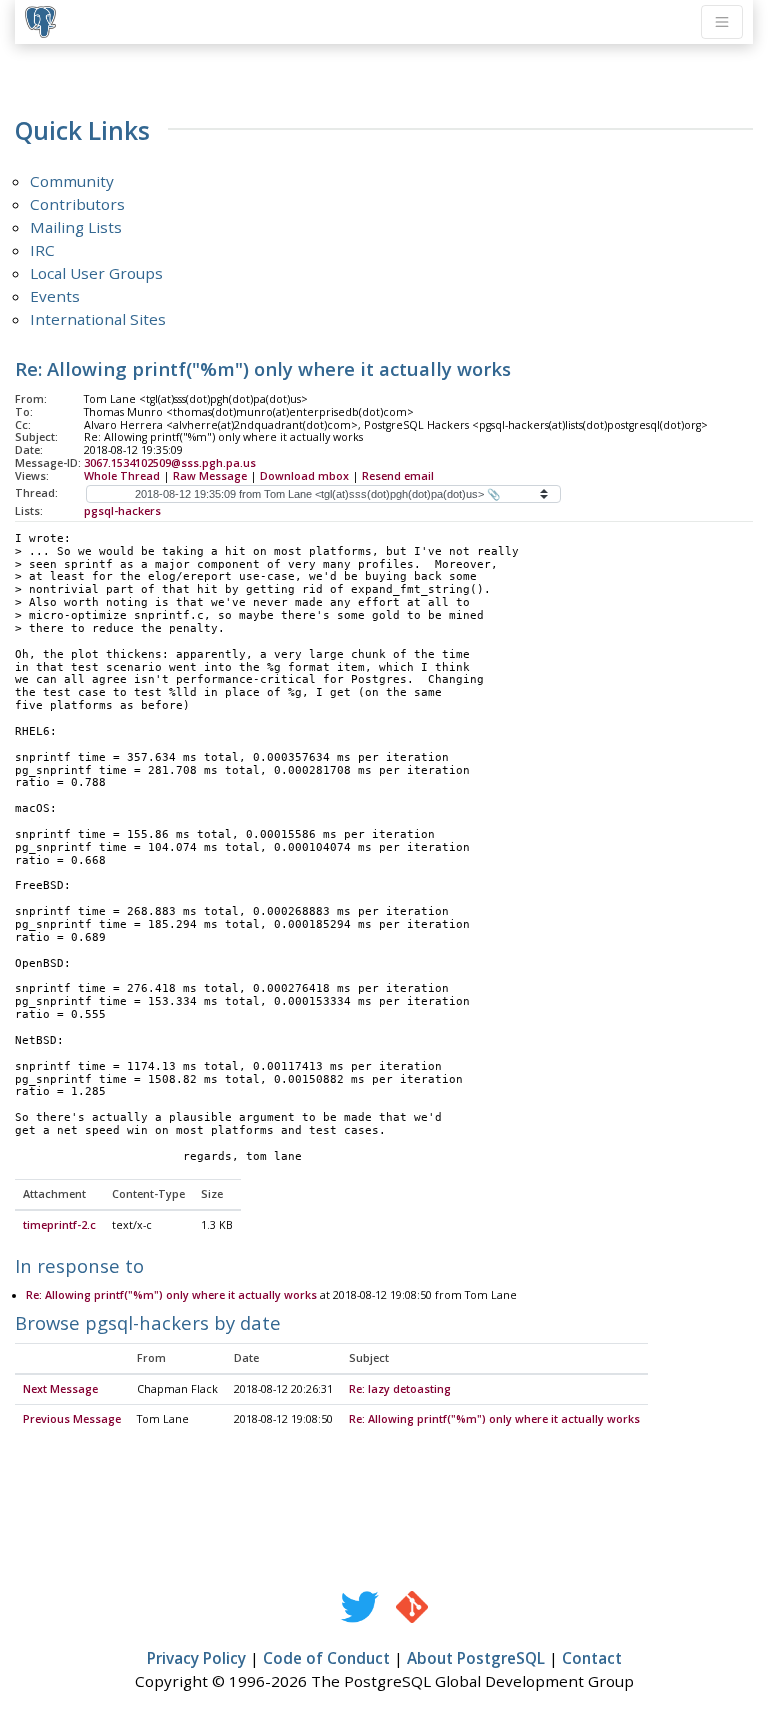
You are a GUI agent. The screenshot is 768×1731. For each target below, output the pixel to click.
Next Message (60, 1389)
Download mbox (304, 476)
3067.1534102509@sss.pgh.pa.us (170, 463)
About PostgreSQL (476, 1658)
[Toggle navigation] (722, 22)
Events (55, 296)
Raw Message (210, 476)
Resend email (398, 476)
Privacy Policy (196, 1658)
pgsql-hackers (122, 511)
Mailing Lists (76, 227)
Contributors (77, 204)
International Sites (98, 319)
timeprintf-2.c (59, 1225)
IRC (42, 250)
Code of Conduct (326, 1658)
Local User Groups (96, 273)
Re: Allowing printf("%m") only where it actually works (171, 1295)
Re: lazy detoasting (400, 1389)
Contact (592, 1658)
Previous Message (72, 1419)
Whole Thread (122, 476)
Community (72, 181)
